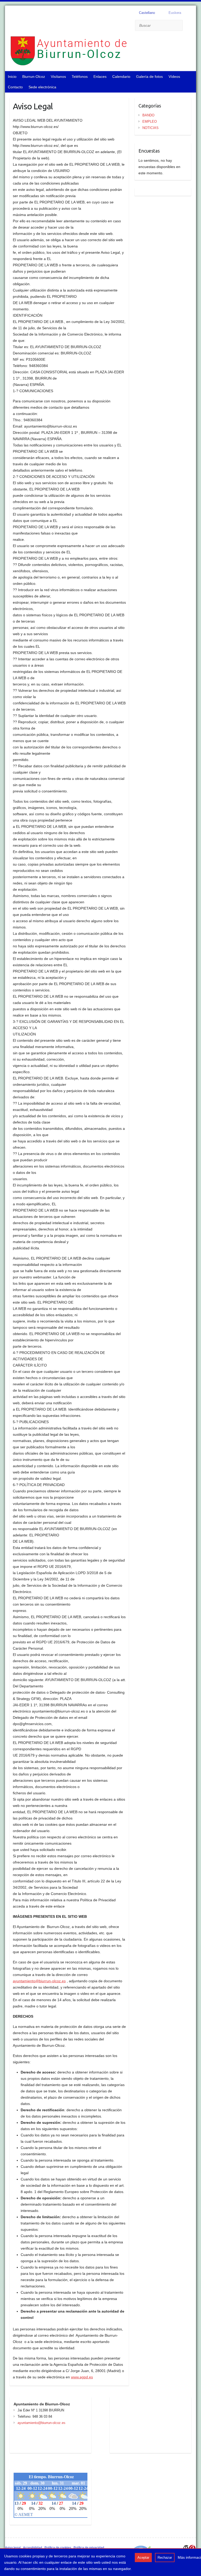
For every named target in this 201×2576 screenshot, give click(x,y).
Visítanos (58, 77)
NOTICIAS (150, 128)
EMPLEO (150, 121)
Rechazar (165, 2558)
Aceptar (143, 2558)
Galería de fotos (149, 77)
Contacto (15, 87)
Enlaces (100, 77)
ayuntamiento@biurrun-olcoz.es (39, 1981)
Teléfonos (80, 77)
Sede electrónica (42, 87)
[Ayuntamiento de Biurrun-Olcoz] (89, 52)
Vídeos (174, 77)
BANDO (148, 115)
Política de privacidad (89, 2548)
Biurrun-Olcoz (34, 77)
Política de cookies (58, 2548)
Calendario (121, 77)
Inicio (12, 77)
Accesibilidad (33, 2548)
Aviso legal (13, 2548)
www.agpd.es (82, 2377)
